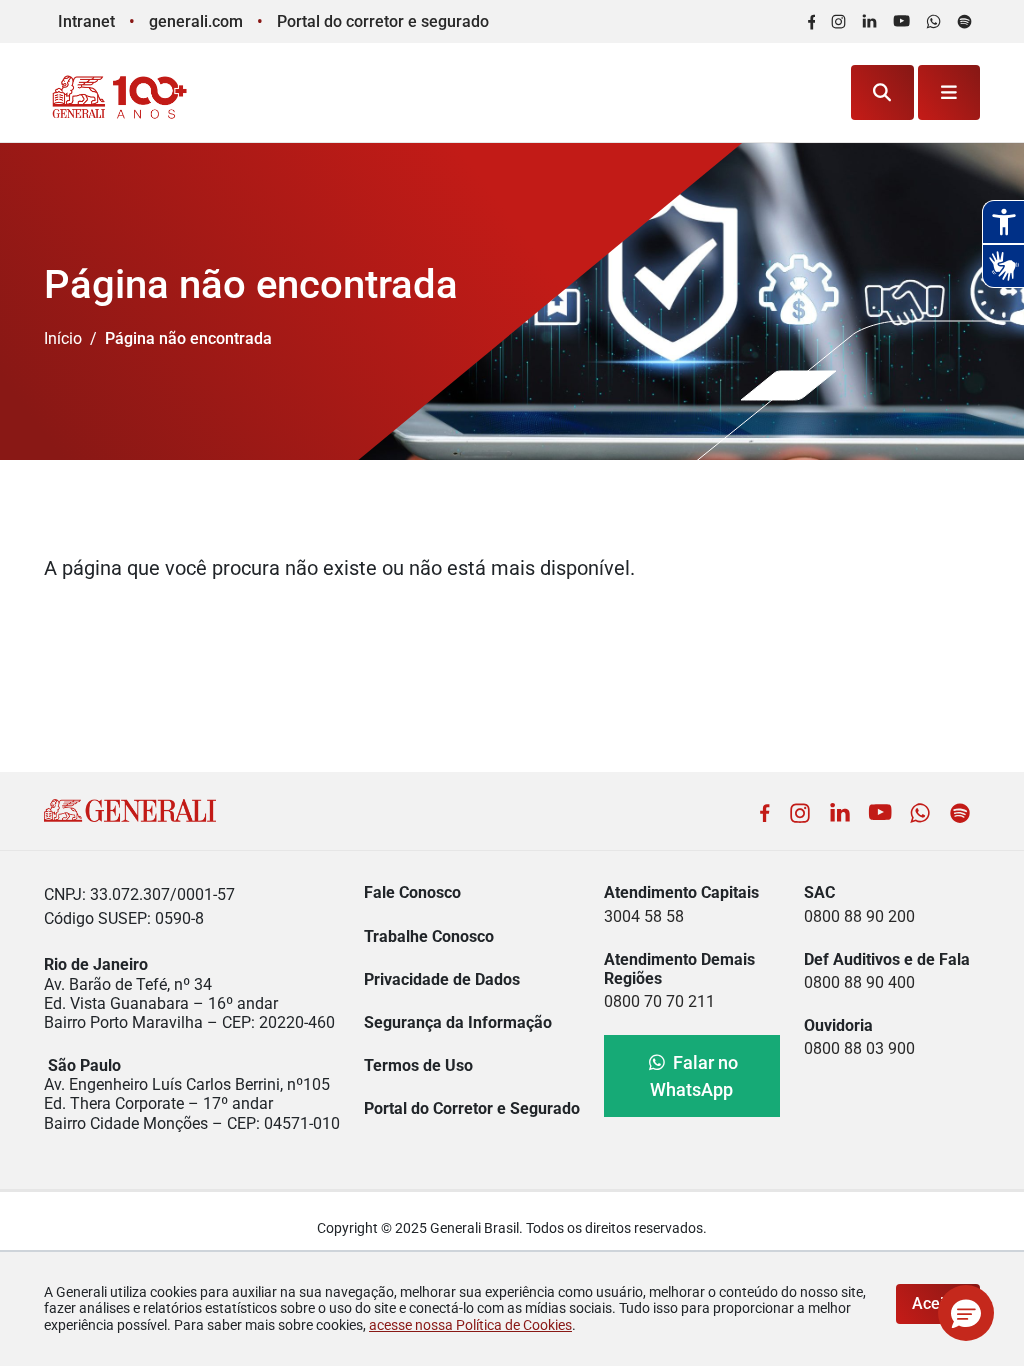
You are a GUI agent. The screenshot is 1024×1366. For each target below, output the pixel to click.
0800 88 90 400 (859, 982)
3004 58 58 (644, 916)
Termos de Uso (418, 1065)
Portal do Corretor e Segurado (472, 1108)
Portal (383, 21)
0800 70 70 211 (659, 1001)
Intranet (86, 21)
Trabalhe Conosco (429, 936)
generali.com (196, 21)
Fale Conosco (412, 892)
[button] (966, 1313)
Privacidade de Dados (442, 979)
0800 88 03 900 (859, 1048)
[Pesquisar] (882, 92)
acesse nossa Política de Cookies (470, 1325)
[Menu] (949, 92)
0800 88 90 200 (859, 916)
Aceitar (938, 1303)
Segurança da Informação (458, 1022)
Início (63, 338)
